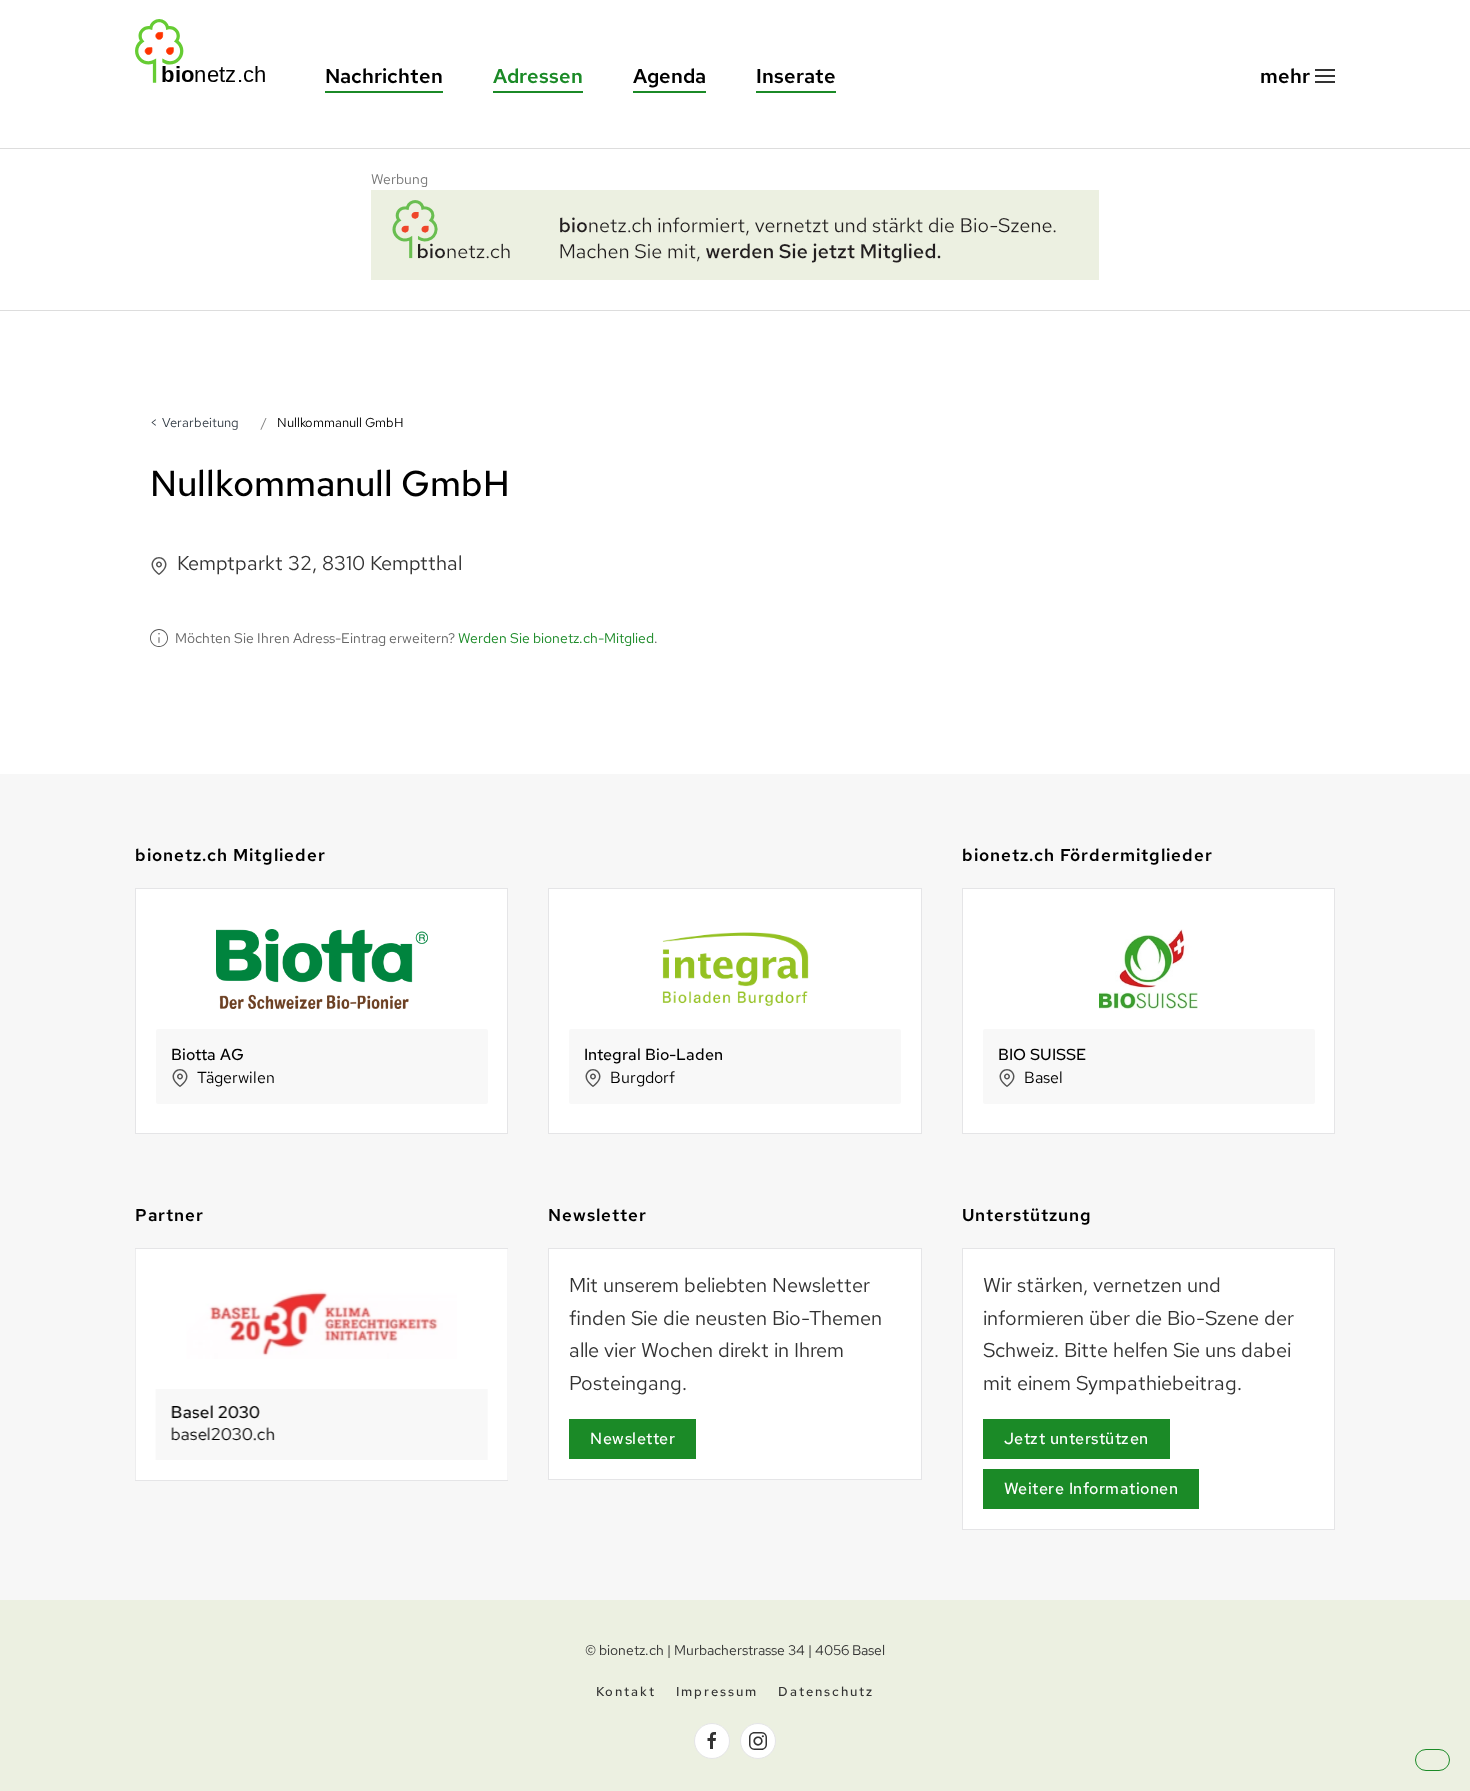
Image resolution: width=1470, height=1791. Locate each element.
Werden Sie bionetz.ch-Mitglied (556, 638)
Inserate (796, 76)
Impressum (717, 1691)
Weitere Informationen (1091, 1488)
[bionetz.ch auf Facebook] (712, 1741)
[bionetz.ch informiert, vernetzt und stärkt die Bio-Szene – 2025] (735, 232)
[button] (1297, 76)
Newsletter (632, 1438)
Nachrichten (384, 76)
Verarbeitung (200, 422)
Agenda (669, 76)
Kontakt (626, 1691)
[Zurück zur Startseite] (210, 51)
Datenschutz (826, 1691)
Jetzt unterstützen (1076, 1438)
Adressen (538, 76)
